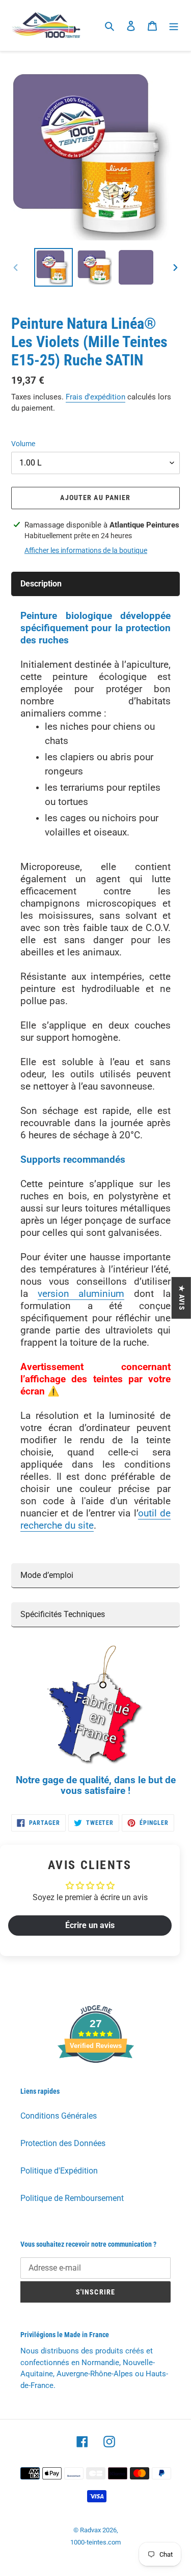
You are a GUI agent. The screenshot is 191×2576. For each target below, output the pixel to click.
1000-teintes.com (95, 2542)
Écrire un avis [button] (90, 1925)
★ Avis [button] (182, 1297)
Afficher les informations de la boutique (86, 550)
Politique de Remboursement (72, 2198)
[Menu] (174, 25)
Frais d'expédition (95, 397)
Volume (23, 444)
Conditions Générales (59, 2116)
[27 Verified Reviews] (96, 2081)
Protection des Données (63, 2143)
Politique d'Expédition (59, 2171)
